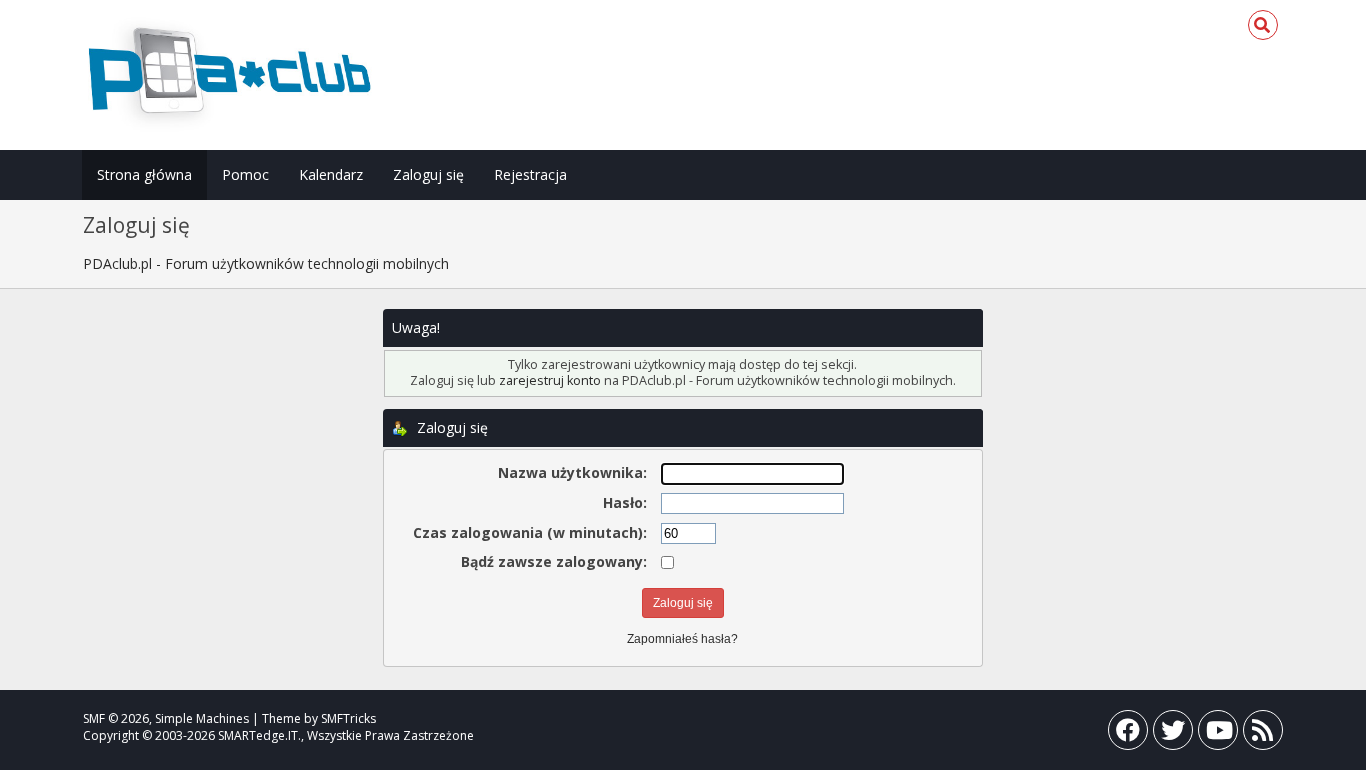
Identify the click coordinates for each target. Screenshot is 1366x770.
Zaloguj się (428, 174)
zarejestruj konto (550, 380)
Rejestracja (530, 174)
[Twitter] (1173, 734)
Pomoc (245, 174)
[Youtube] (1218, 734)
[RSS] (1263, 734)
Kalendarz (331, 174)
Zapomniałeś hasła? (682, 639)
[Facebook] (1128, 734)
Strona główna (144, 174)
